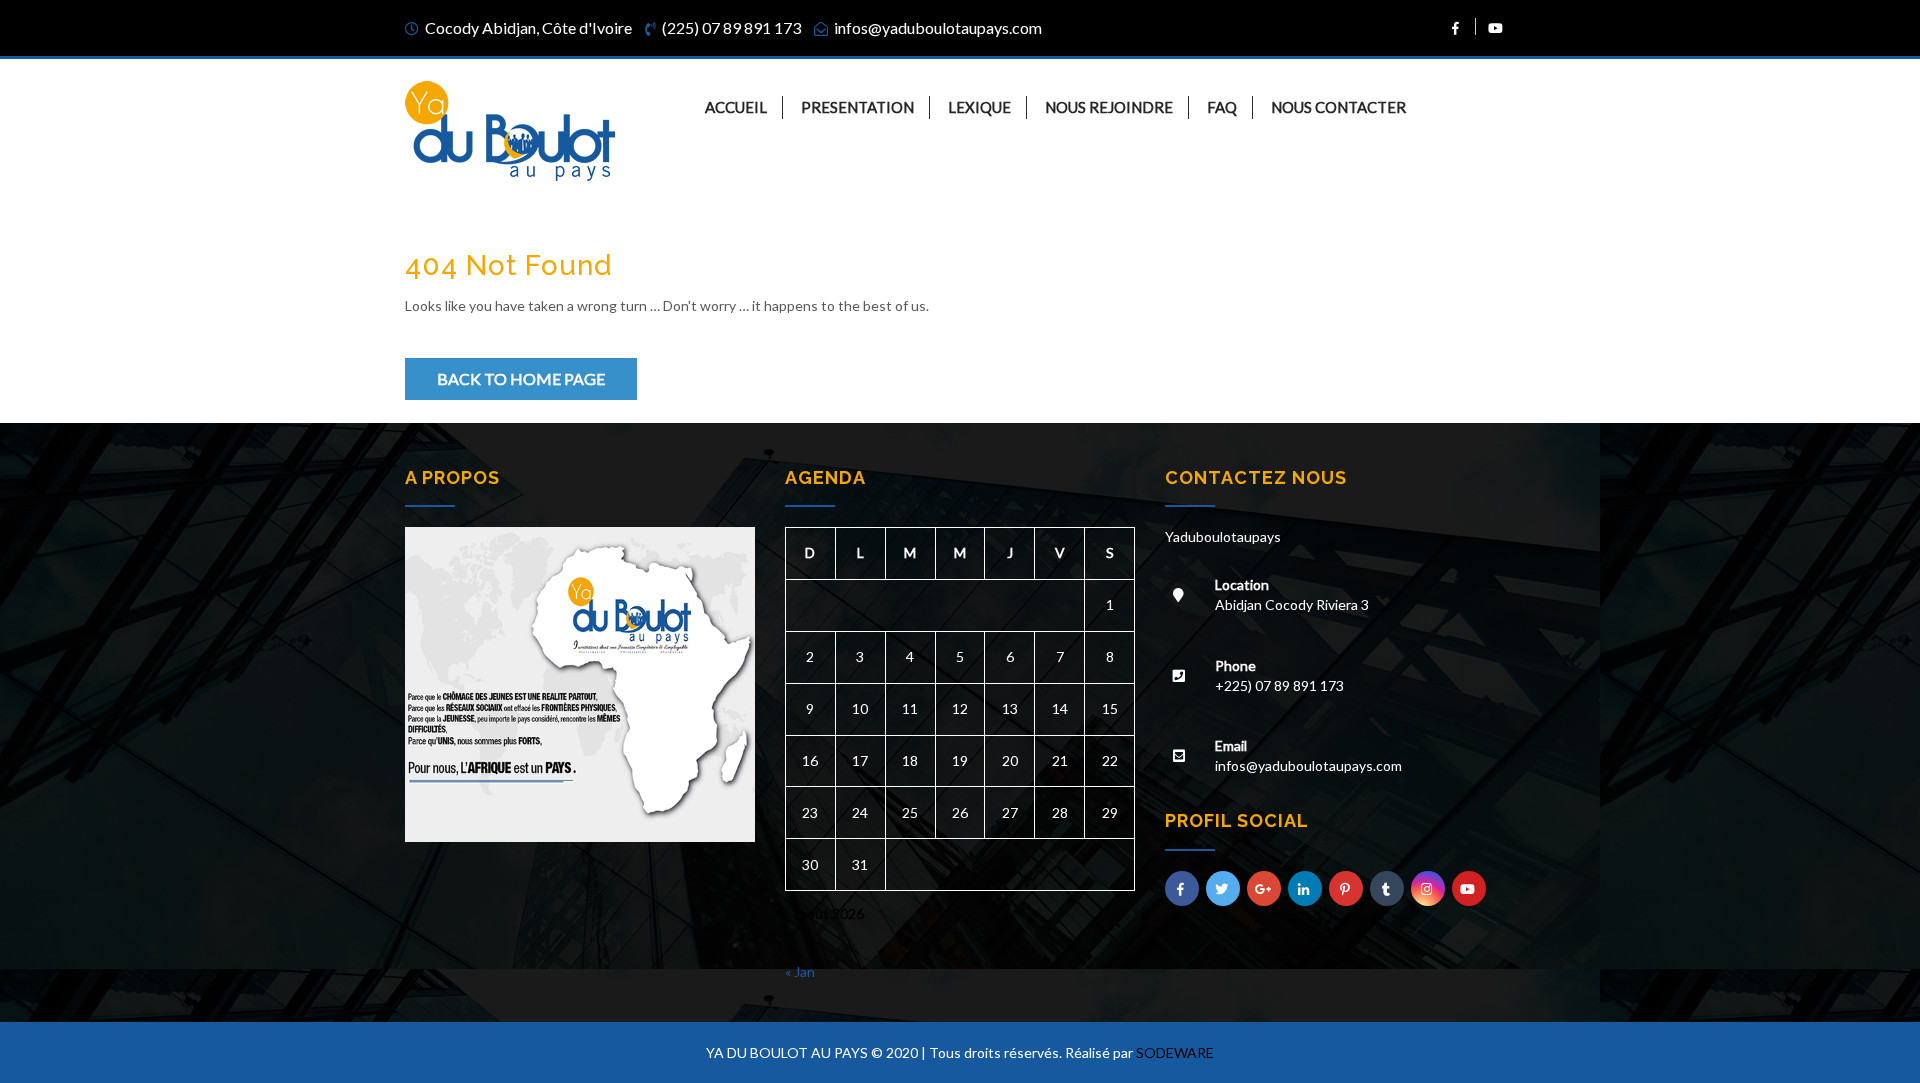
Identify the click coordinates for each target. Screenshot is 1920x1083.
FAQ (1222, 107)
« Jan (800, 971)
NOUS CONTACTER (1338, 107)
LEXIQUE (979, 107)
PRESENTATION (857, 107)
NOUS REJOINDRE (1109, 107)
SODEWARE (1175, 1052)
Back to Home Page (521, 378)
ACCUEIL (736, 107)
